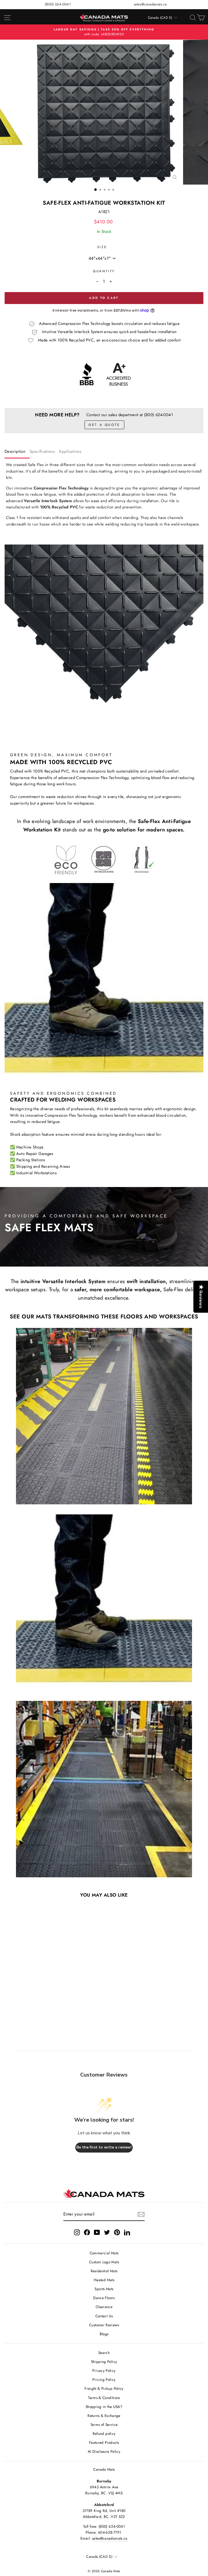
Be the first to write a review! (104, 2147)
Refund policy (104, 2433)
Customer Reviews (104, 2325)
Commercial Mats (104, 2253)
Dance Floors (104, 2298)
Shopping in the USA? (104, 2407)
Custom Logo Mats (104, 2262)
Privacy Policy (104, 2371)
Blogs (104, 2334)
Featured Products (104, 2442)
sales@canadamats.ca (150, 4)
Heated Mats (104, 2280)
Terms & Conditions (104, 2398)
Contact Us (104, 2316)
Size (102, 247)
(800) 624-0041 (58, 4)
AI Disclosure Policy (104, 2451)
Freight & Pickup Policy (104, 2388)
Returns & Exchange (104, 2416)
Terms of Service (104, 2425)
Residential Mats (104, 2271)
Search (104, 2353)
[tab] (17, 453)
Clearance (104, 2307)
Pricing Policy (104, 2379)
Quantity (104, 271)
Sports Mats (104, 2289)
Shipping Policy (104, 2362)
